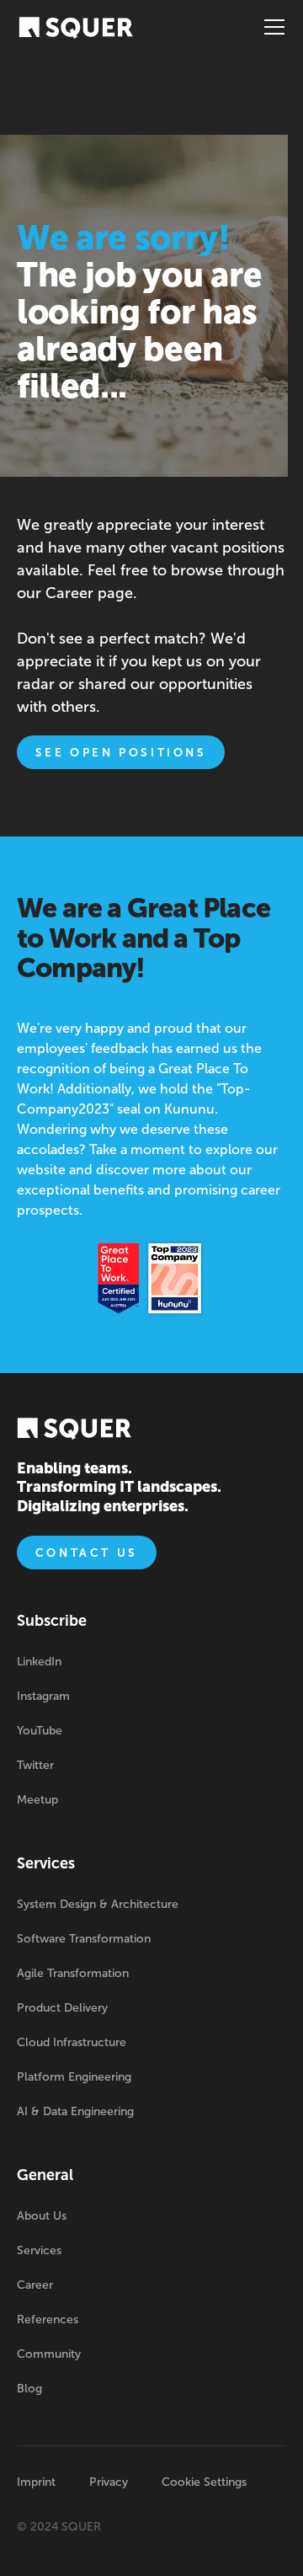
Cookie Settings (204, 2482)
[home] (76, 27)
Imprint (36, 2482)
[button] (271, 27)
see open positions (121, 753)
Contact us (87, 1553)
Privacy (109, 2482)
